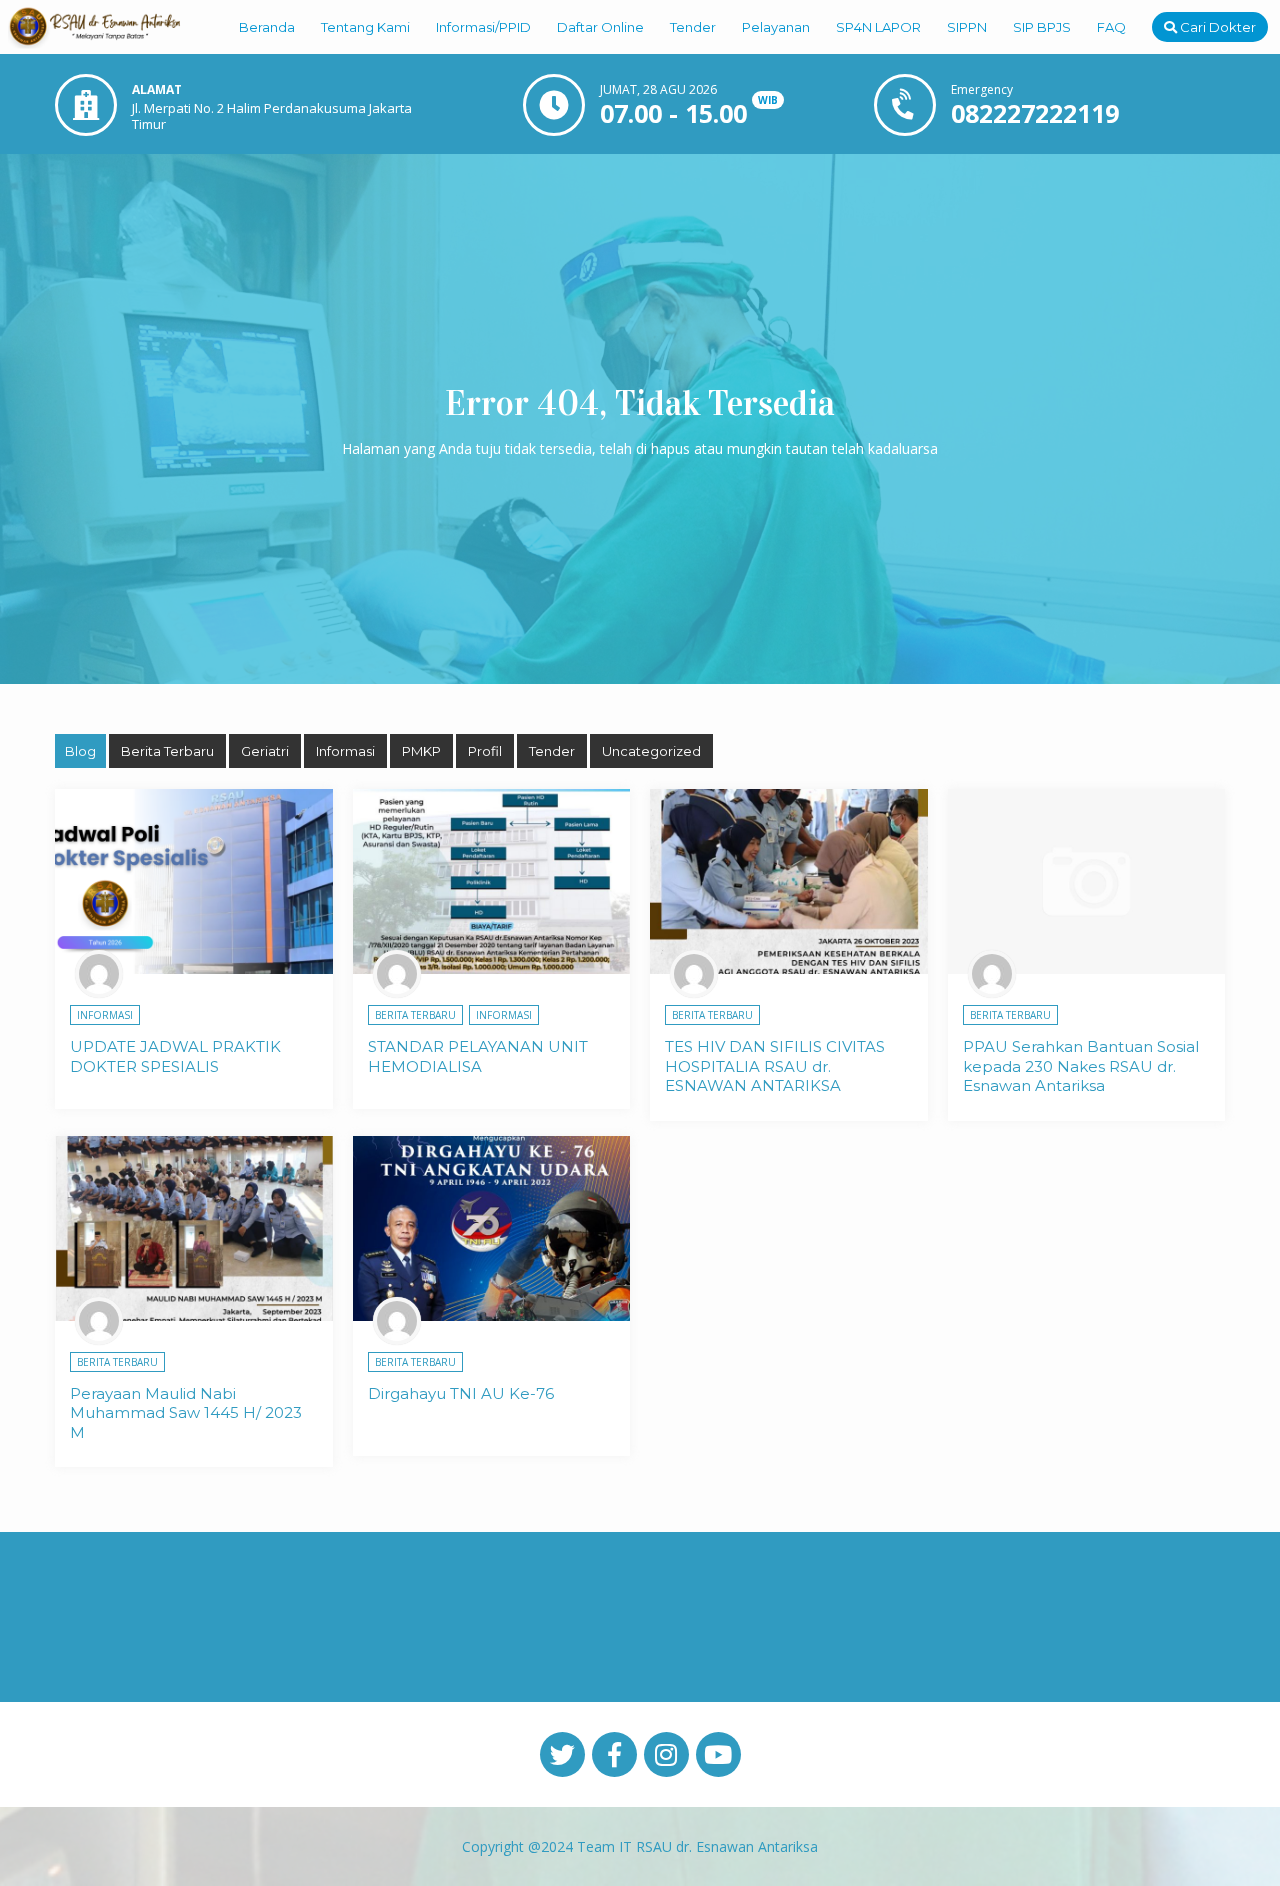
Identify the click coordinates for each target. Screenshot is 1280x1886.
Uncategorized (651, 751)
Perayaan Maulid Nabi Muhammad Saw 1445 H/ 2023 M (186, 1413)
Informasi (345, 751)
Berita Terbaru (167, 751)
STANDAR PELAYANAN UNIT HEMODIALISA (478, 1056)
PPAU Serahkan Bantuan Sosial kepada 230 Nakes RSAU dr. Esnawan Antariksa (1081, 1066)
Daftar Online (600, 27)
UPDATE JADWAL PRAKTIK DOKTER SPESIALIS (175, 1056)
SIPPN (967, 27)
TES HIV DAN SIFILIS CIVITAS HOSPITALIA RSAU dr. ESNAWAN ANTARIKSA (775, 1066)
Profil (485, 751)
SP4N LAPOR (878, 27)
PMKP (421, 751)
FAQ (1111, 27)
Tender (693, 27)
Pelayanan (776, 27)
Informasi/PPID (483, 27)
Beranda (267, 27)
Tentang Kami (365, 27)
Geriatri (265, 751)
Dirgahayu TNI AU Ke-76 (461, 1393)
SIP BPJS (1042, 27)
